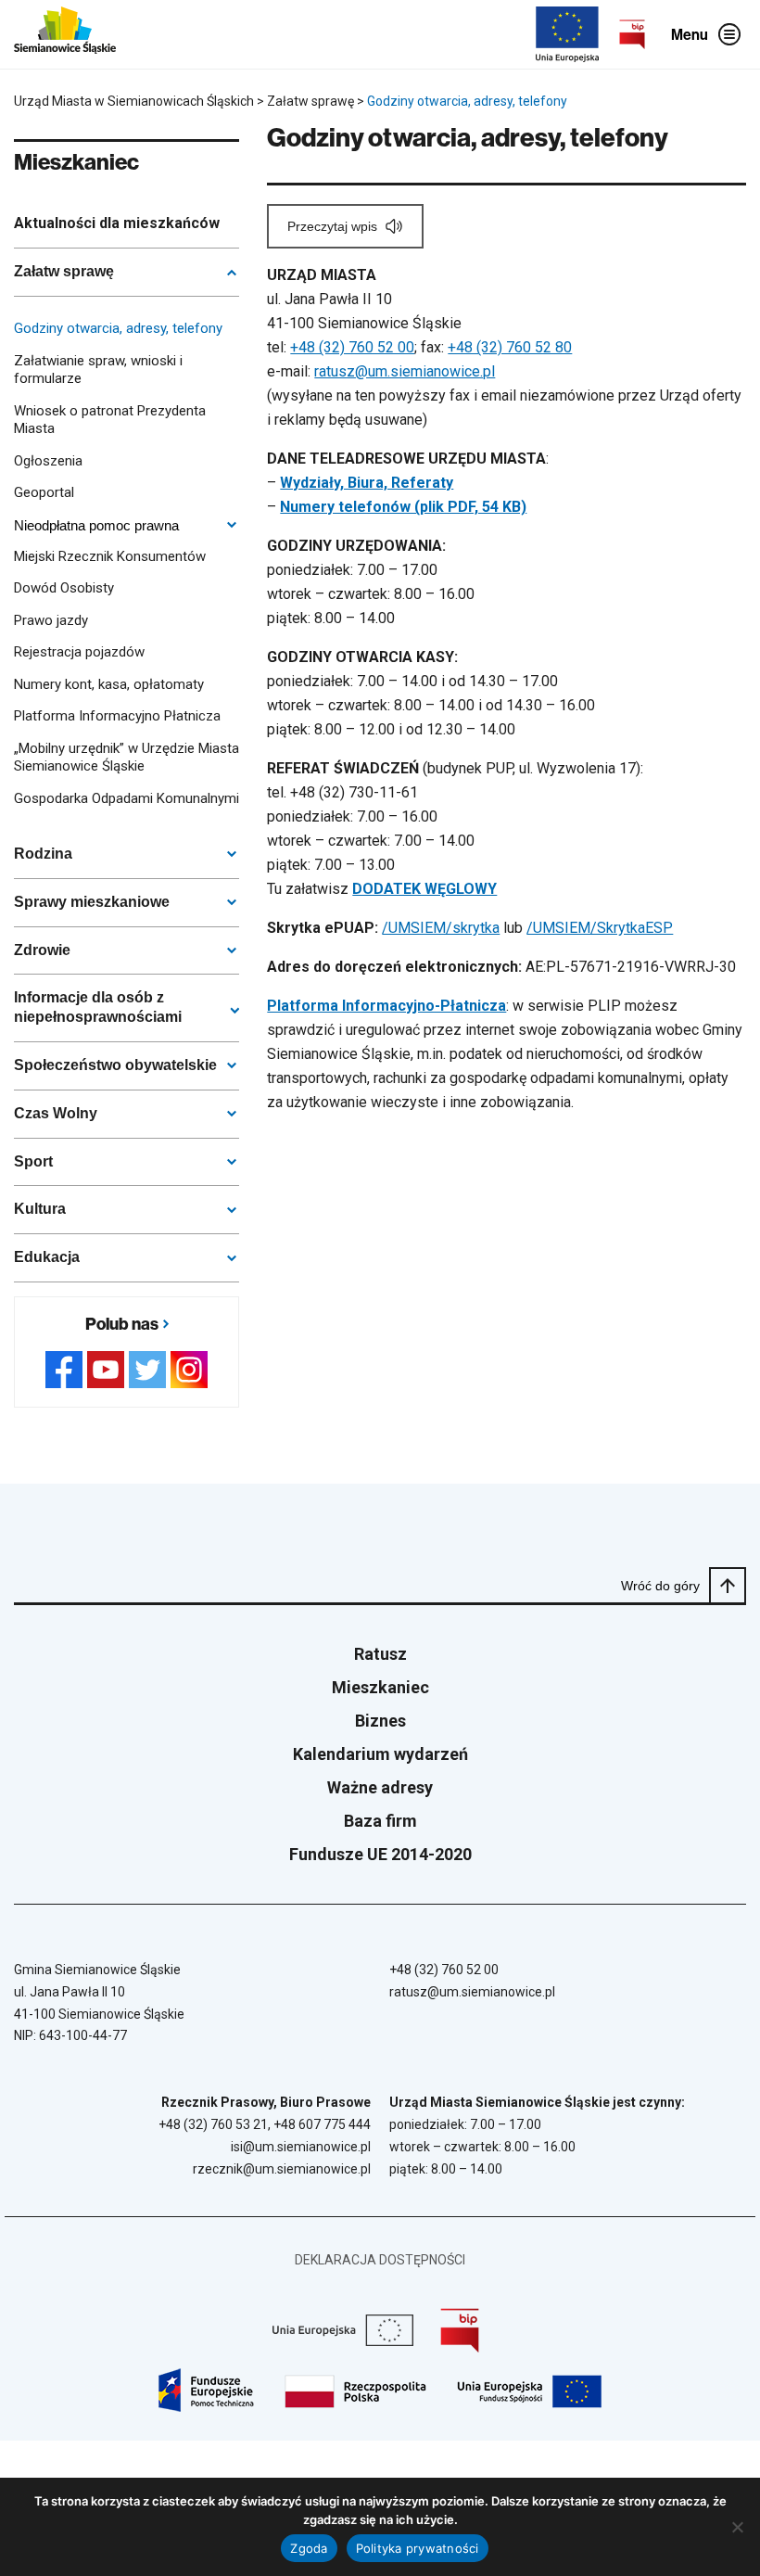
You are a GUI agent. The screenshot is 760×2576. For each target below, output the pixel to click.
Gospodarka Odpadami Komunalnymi (127, 798)
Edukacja (47, 1257)
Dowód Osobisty (64, 588)
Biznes (380, 1721)
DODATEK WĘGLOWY (424, 889)
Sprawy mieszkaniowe (92, 902)
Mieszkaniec (380, 1687)
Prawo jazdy (51, 620)
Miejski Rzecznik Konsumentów (110, 556)
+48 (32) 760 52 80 (510, 347)
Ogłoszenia (48, 461)
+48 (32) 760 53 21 (213, 2124)
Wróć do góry (660, 1586)
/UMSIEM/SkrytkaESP (600, 928)
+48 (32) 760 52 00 (352, 347)
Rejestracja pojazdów (79, 652)
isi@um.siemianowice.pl (301, 2147)
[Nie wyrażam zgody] (737, 2527)
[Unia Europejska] (567, 34)
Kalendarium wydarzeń (380, 1754)
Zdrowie (42, 950)
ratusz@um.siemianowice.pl (405, 371)
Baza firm (380, 1821)
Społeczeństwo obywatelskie (115, 1065)
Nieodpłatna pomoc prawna (96, 525)
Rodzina (43, 854)
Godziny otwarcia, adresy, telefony (118, 328)
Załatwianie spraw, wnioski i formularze (98, 370)
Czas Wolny (56, 1113)
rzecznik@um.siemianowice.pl (282, 2169)
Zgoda (309, 2548)
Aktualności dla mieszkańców (117, 223)
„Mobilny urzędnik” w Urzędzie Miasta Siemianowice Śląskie (127, 758)
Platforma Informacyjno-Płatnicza (386, 1006)
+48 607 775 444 (322, 2124)
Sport (33, 1161)
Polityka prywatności (418, 2548)
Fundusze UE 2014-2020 (380, 1854)
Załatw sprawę (64, 271)
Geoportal (44, 492)
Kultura (40, 1209)
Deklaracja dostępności (380, 2260)
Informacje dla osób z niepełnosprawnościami (98, 1007)
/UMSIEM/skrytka (441, 928)
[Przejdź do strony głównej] (65, 34)
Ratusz (380, 1654)
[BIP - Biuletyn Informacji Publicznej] (632, 34)
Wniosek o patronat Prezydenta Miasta (110, 420)
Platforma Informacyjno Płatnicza (117, 716)
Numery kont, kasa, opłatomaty (109, 684)
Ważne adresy (380, 1787)
